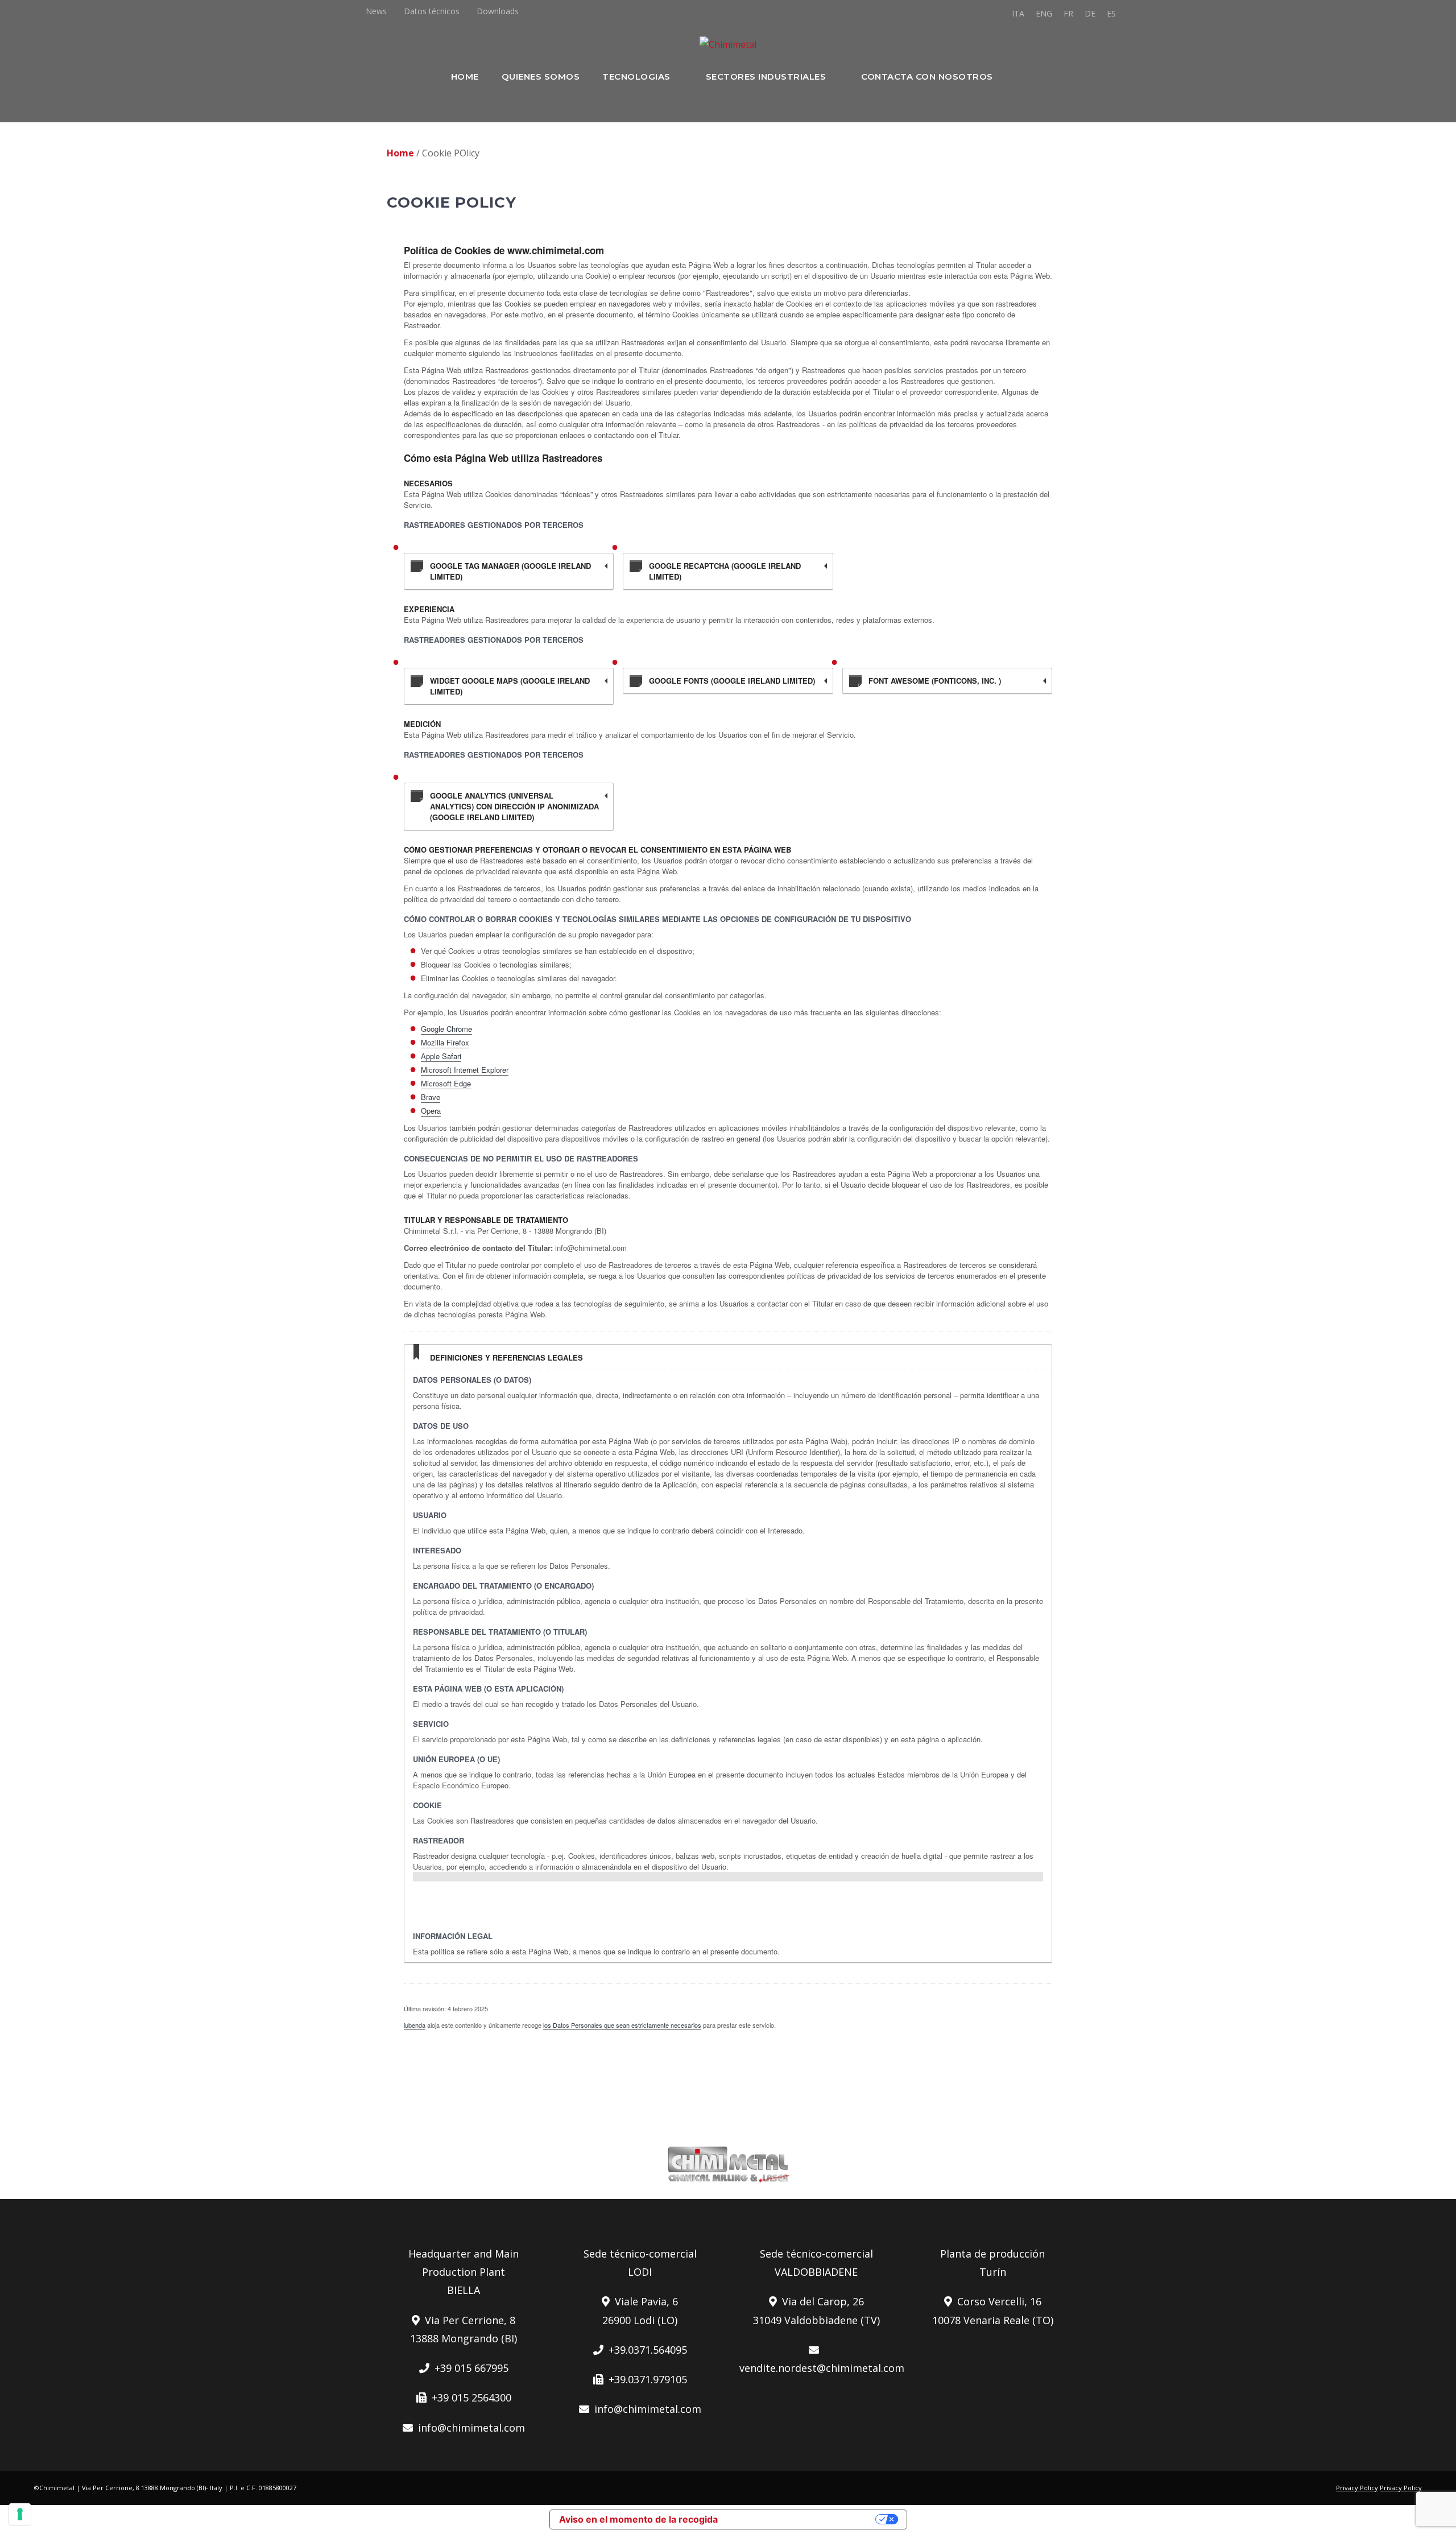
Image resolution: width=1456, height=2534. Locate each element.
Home (465, 77)
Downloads (498, 11)
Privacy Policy (1357, 2488)
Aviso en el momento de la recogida (638, 2519)
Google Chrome (446, 1029)
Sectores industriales (766, 77)
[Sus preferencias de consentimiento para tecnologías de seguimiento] (20, 2514)
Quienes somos (541, 77)
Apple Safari (441, 1056)
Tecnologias (636, 77)
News (376, 11)
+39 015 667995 (469, 2368)
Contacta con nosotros (927, 77)
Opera (431, 1111)
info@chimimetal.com (469, 2428)
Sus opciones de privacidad (802, 2519)
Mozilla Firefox (445, 1042)
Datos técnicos (432, 11)
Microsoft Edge (446, 1083)
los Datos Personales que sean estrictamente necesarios (622, 2025)
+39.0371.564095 (645, 2350)
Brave (431, 1097)
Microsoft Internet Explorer (465, 1070)
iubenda (415, 2025)
